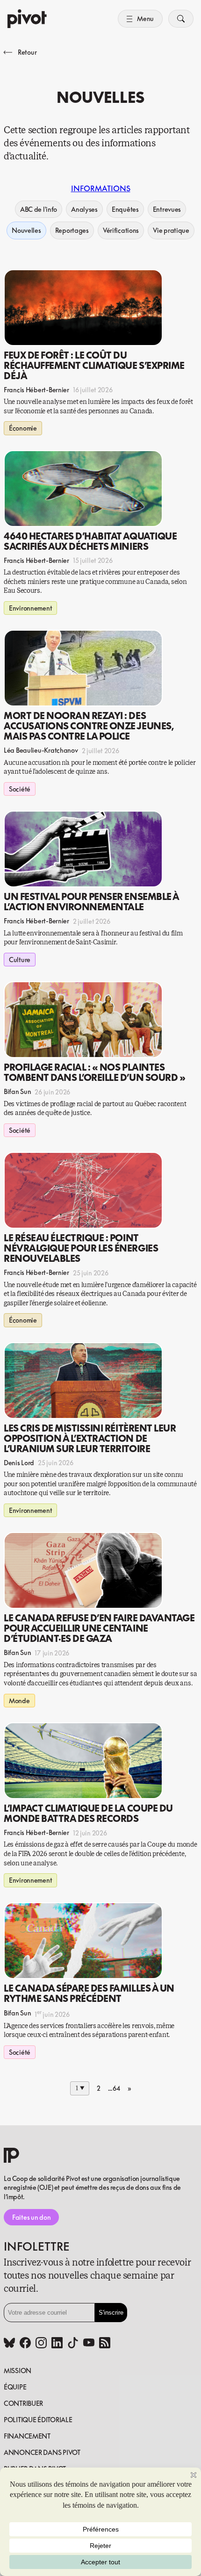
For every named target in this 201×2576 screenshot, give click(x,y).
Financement (27, 2436)
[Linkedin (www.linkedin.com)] (57, 2344)
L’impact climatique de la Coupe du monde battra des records (88, 1813)
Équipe (15, 2387)
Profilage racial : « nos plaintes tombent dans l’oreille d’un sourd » (94, 1072)
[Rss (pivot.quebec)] (105, 2344)
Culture (20, 960)
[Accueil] (27, 19)
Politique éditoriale (38, 2420)
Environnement (30, 608)
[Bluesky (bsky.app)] (9, 2344)
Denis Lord (19, 1463)
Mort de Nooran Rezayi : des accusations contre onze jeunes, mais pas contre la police (89, 726)
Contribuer (23, 2403)
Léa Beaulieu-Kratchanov (41, 750)
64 (116, 2088)
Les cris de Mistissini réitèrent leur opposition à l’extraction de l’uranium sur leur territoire (90, 1438)
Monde (19, 1701)
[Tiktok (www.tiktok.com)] (73, 2344)
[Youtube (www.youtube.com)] (89, 2344)
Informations (101, 188)
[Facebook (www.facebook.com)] (25, 2344)
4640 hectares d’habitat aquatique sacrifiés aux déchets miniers (90, 541)
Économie (23, 428)
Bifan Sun (17, 1091)
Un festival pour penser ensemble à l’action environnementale (91, 901)
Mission (18, 2371)
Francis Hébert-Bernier (36, 390)
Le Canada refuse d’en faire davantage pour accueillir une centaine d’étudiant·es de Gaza (99, 1628)
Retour (27, 52)
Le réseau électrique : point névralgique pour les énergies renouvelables (81, 1248)
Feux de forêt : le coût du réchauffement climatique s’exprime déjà (94, 365)
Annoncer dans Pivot (42, 2452)
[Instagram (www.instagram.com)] (41, 2344)
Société (20, 789)
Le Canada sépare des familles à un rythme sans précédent (89, 1993)
